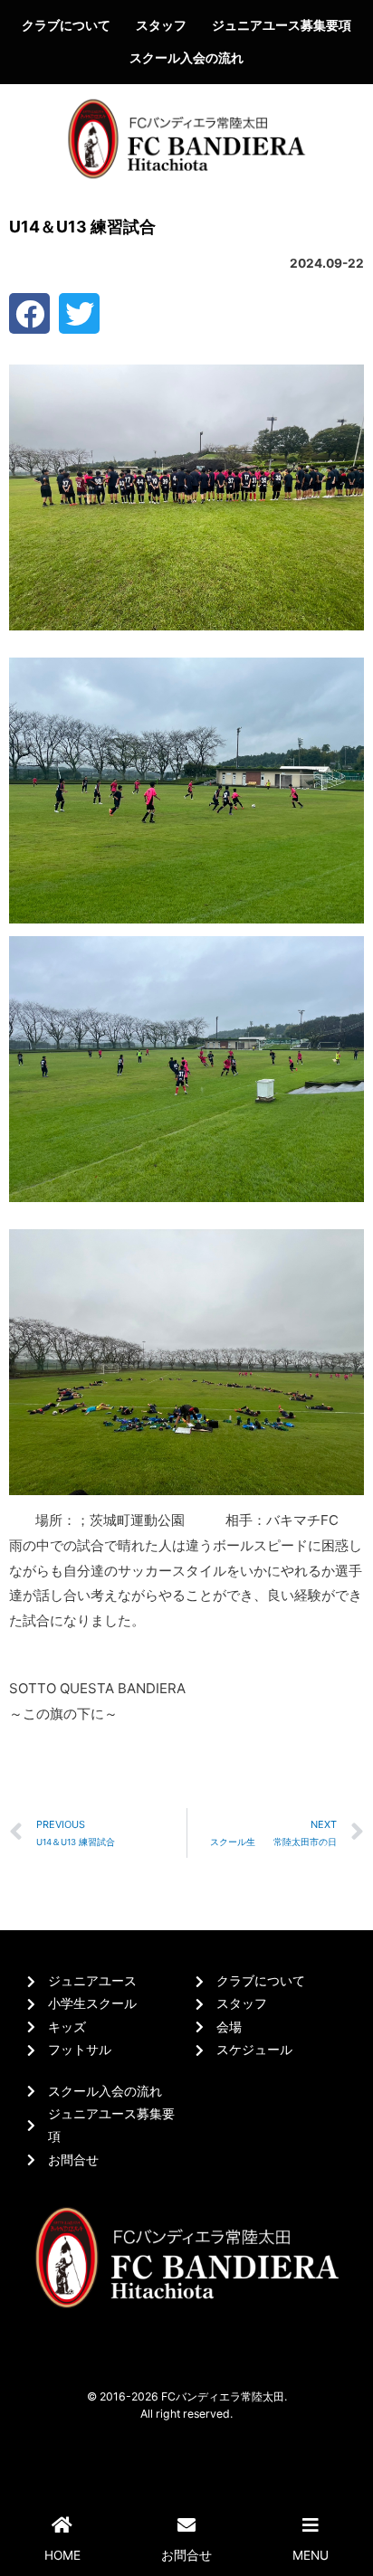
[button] (29, 313)
